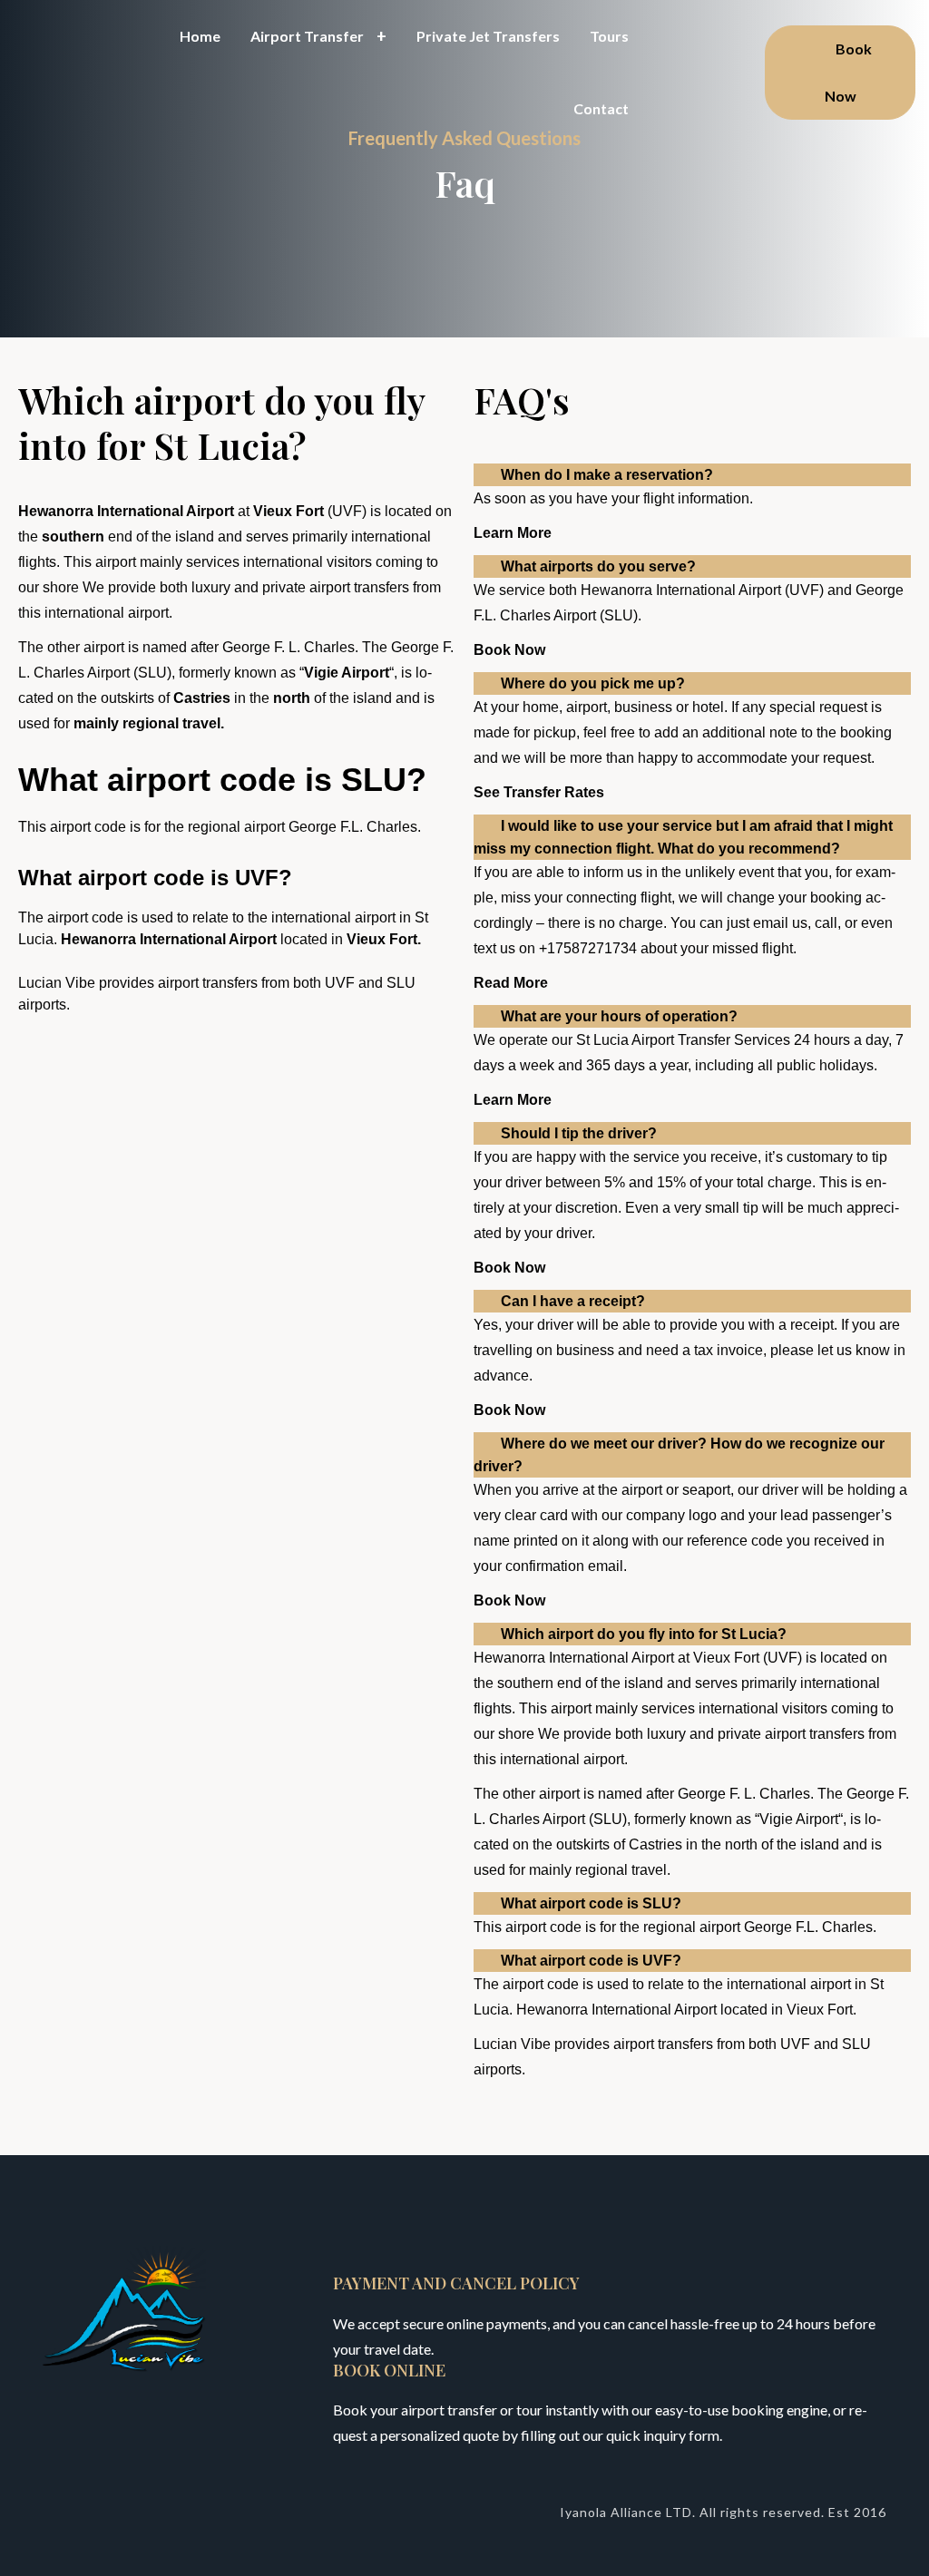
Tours (609, 36)
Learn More (513, 533)
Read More (511, 983)
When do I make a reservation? (607, 475)
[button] (692, 475)
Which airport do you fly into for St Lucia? (644, 1634)
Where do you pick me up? (593, 683)
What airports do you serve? (598, 566)
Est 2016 (857, 2512)
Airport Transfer (307, 36)
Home (200, 36)
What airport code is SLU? (591, 1903)
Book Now (849, 72)
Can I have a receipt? (573, 1301)
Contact (601, 108)
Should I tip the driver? (579, 1133)
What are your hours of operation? (619, 1016)
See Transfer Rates (539, 792)
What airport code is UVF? (591, 1961)
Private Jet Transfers (488, 36)
